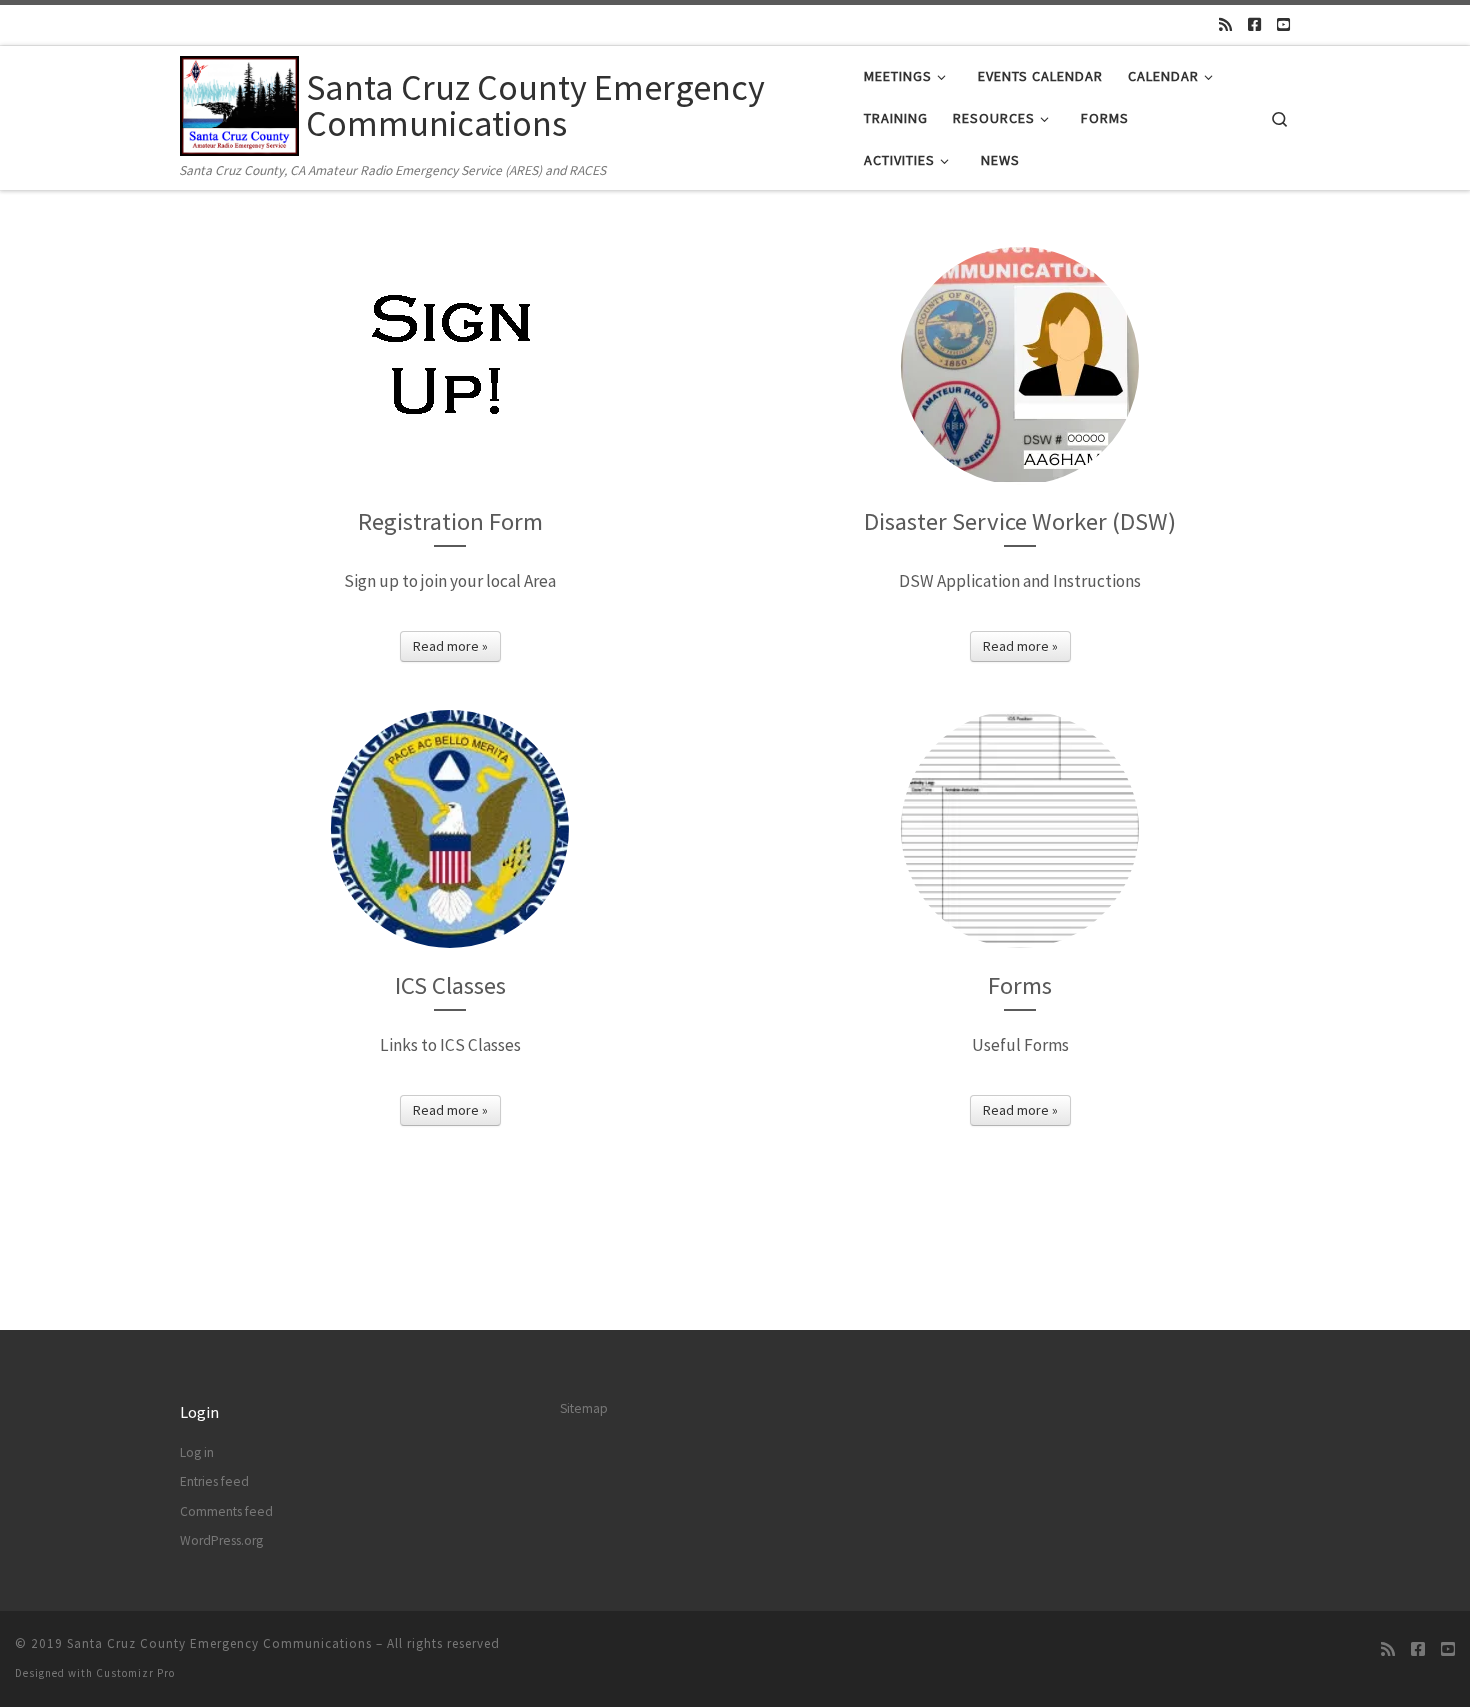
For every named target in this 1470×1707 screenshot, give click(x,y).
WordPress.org (221, 1540)
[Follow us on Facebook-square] (1254, 24)
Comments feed (226, 1511)
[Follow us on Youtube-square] (1283, 24)
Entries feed (214, 1481)
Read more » (450, 646)
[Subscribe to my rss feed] (1225, 24)
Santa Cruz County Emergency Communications (219, 1643)
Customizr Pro (135, 1673)
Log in (197, 1452)
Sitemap (584, 1408)
